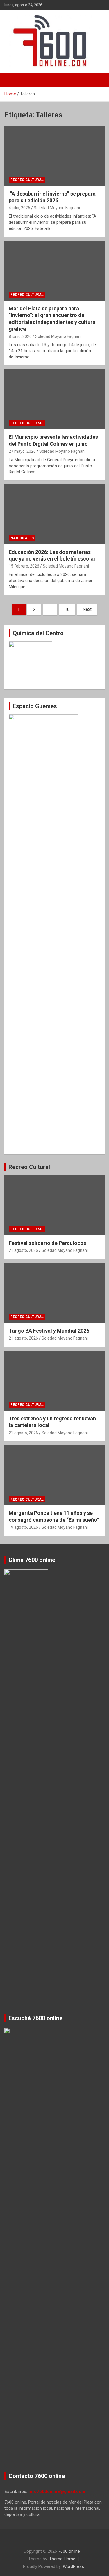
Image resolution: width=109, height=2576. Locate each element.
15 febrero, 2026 (24, 566)
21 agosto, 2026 (23, 1250)
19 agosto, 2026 (23, 1527)
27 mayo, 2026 (22, 451)
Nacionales (22, 538)
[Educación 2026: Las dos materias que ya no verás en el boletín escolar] (54, 514)
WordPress (73, 2566)
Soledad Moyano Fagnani (57, 208)
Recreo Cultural (27, 180)
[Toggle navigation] (12, 80)
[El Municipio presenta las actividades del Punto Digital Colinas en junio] (54, 399)
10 (67, 609)
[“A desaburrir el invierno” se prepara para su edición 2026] (54, 156)
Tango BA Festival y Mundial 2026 (49, 1331)
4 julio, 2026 (19, 208)
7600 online (69, 2551)
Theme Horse (62, 2559)
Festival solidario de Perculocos (47, 1243)
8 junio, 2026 (20, 336)
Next (87, 609)
